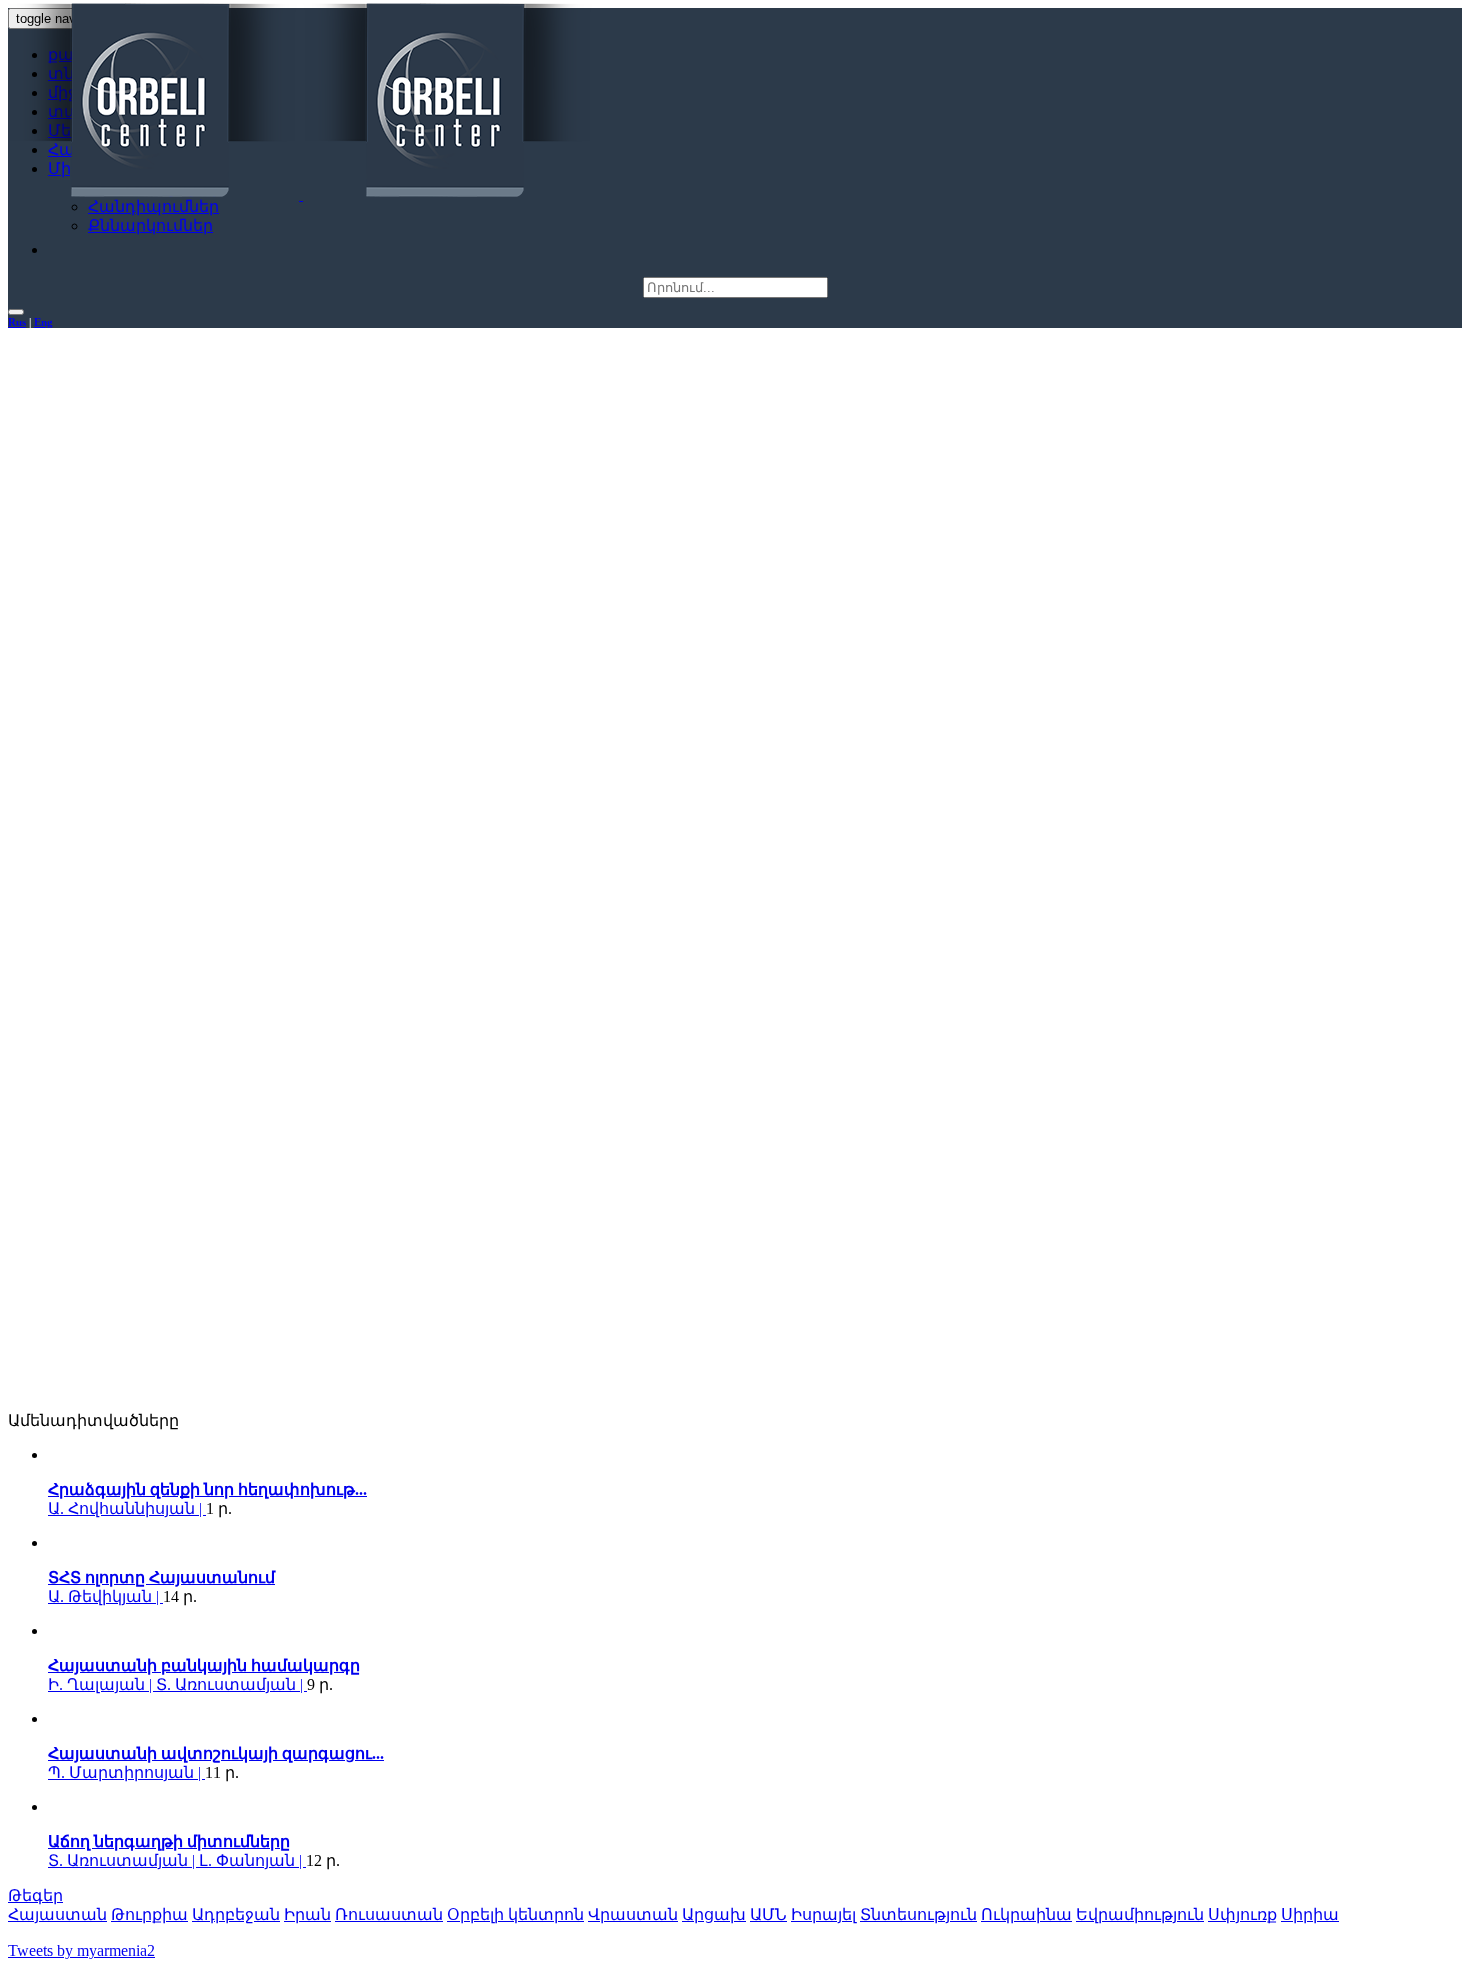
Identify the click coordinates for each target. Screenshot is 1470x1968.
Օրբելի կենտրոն (515, 1914)
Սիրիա (1310, 1914)
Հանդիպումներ (153, 206)
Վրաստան (633, 1914)
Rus (17, 322)
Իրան (307, 1914)
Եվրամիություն (1140, 1914)
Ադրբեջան (236, 1914)
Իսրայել (823, 1914)
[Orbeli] (301, 102)
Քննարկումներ (150, 225)
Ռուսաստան (389, 1914)
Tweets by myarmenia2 (81, 1950)
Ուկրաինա (1026, 1914)
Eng (43, 322)
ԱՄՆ (768, 1914)
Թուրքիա (149, 1914)
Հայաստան (57, 1914)
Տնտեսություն (918, 1914)
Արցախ (714, 1914)
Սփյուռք (1242, 1914)
